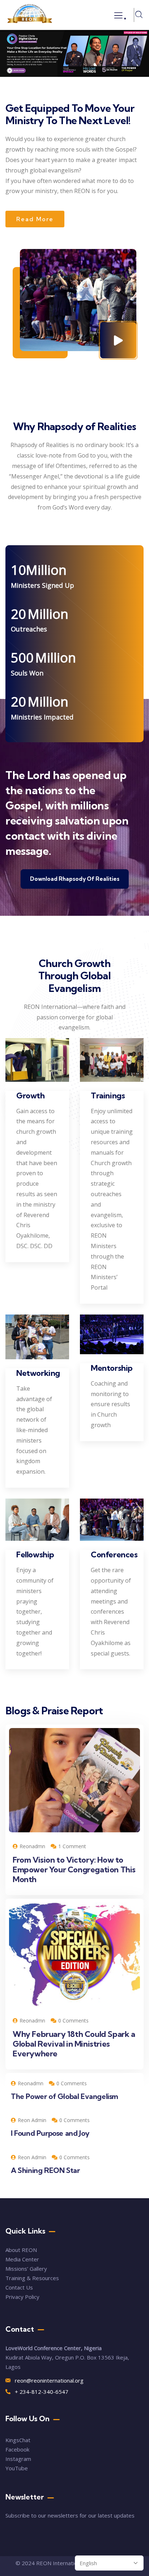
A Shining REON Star (45, 2170)
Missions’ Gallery (26, 2269)
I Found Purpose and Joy (50, 2133)
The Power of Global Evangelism (65, 2096)
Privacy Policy (22, 2297)
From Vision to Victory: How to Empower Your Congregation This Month (74, 1869)
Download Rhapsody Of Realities (75, 879)
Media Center (22, 2259)
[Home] (30, 15)
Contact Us (20, 2287)
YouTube (17, 2468)
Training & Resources (32, 2278)
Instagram (18, 2459)
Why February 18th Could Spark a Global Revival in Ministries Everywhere (74, 2044)
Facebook (17, 2449)
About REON (21, 2250)
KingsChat (18, 2440)
